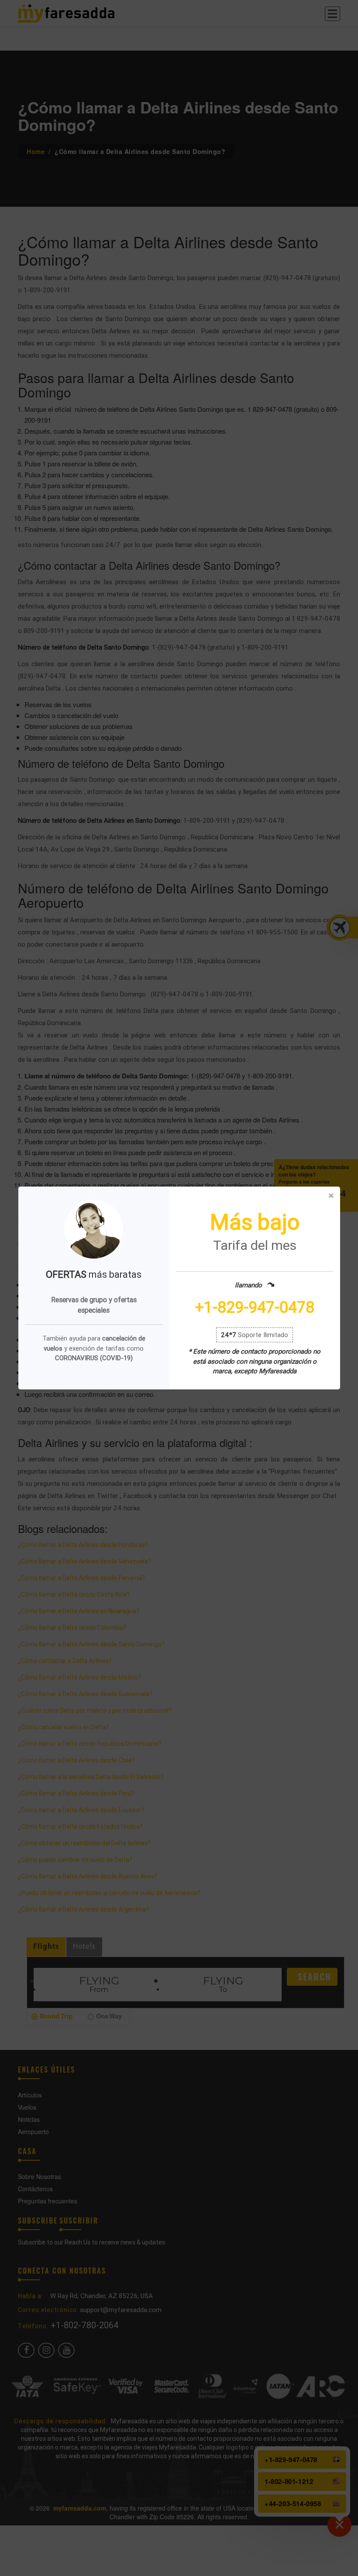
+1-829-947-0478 (255, 1308)
